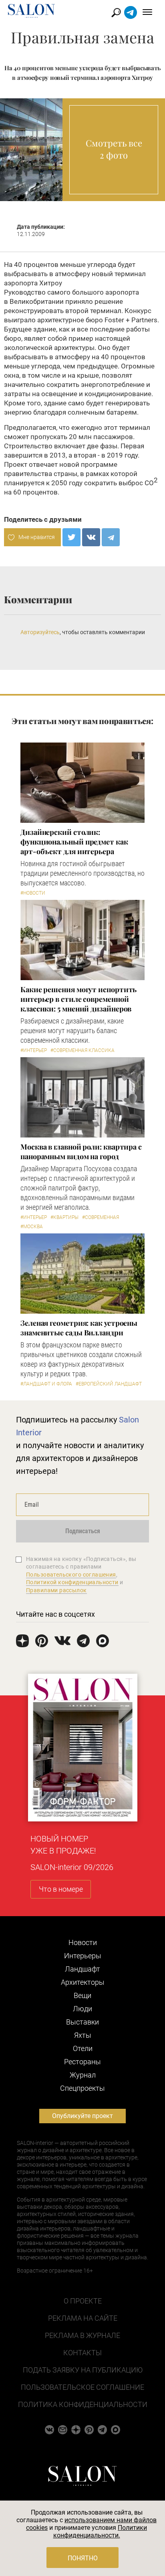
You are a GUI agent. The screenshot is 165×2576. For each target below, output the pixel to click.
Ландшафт (82, 1969)
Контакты (82, 2353)
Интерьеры (83, 1956)
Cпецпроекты (82, 2088)
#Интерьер (34, 1050)
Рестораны (82, 2062)
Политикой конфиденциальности (72, 1582)
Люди (82, 2009)
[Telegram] (111, 537)
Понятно (83, 2558)
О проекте (83, 2301)
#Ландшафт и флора (46, 1384)
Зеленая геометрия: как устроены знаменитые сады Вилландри (79, 1328)
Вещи (82, 1995)
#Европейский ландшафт (109, 1384)
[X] (71, 537)
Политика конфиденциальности (83, 2404)
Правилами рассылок (56, 1590)
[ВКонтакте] (91, 537)
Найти (116, 13)
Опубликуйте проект (82, 2116)
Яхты (83, 2035)
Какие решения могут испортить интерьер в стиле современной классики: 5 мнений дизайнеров (78, 999)
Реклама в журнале (82, 2335)
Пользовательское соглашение (82, 2387)
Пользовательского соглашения (71, 1575)
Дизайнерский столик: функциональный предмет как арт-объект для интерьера (74, 842)
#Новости (33, 893)
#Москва (32, 1227)
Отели (83, 2048)
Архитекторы (83, 1982)
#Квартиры (64, 1217)
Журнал (83, 2075)
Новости (83, 1942)
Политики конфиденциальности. (100, 2531)
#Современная (101, 1217)
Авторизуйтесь (40, 632)
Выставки (82, 2022)
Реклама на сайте (83, 2318)
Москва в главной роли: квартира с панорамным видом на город (81, 1152)
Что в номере (61, 1889)
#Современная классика (82, 1050)
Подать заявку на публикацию (83, 2370)
